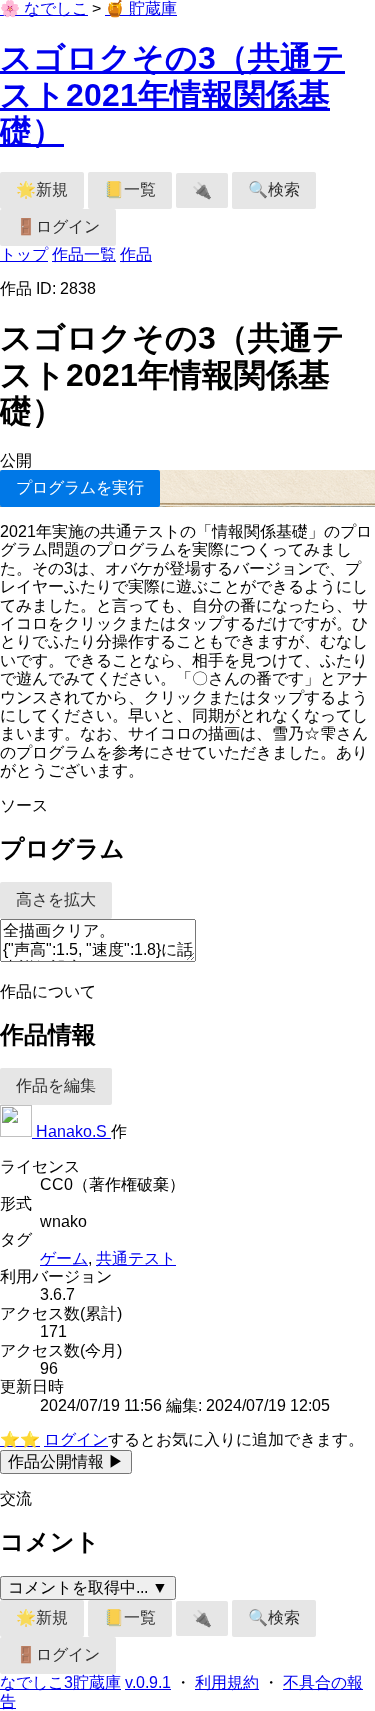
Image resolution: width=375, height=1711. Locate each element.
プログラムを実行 (80, 487)
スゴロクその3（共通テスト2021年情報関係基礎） (172, 95)
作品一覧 (84, 254)
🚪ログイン (58, 226)
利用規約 (227, 1682)
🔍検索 (274, 189)
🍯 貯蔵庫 (141, 8)
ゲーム (64, 1258)
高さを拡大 (56, 899)
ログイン (76, 1439)
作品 (136, 254)
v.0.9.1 (148, 1682)
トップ (24, 254)
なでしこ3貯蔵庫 (60, 1682)
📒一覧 (130, 189)
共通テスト (136, 1258)
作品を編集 (56, 1085)
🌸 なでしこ (44, 8)
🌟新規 (42, 189)
